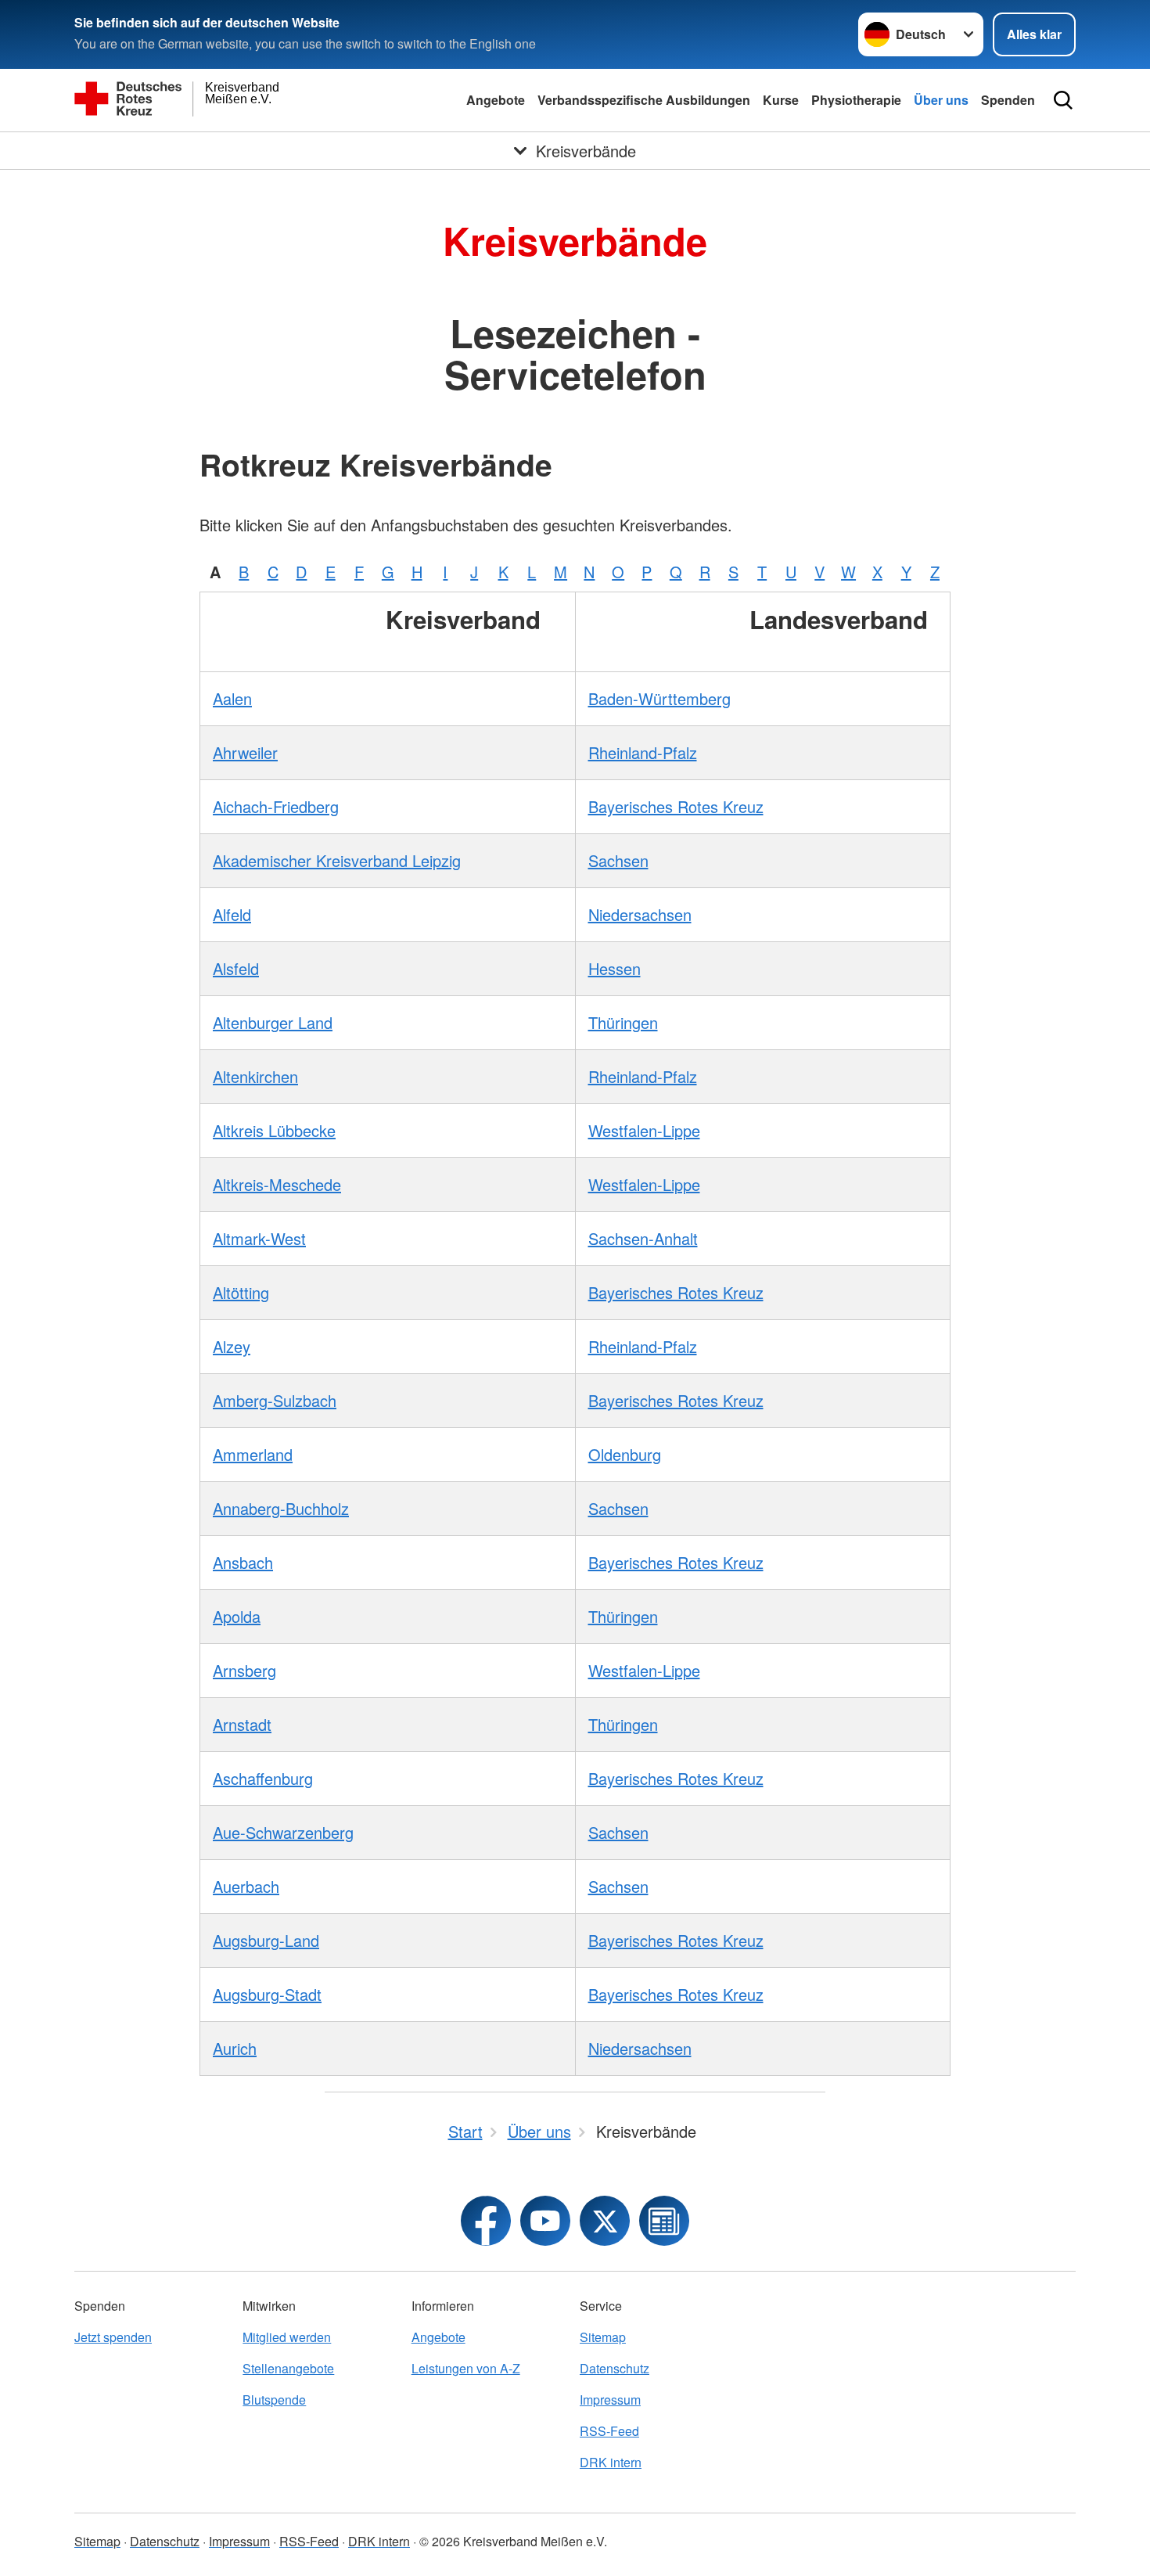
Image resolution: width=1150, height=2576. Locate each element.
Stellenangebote (288, 2368)
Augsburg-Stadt (267, 1994)
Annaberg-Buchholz (281, 1508)
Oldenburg (625, 1454)
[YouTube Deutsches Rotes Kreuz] (545, 2221)
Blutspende (274, 2400)
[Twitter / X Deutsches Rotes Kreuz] (605, 2221)
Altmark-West (259, 1238)
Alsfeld (236, 968)
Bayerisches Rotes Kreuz (676, 806)
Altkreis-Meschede (277, 1184)
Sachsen (618, 860)
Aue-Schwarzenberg (283, 1832)
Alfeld (232, 914)
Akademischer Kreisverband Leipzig (337, 860)
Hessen (615, 968)
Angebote (496, 100)
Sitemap (603, 2337)
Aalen (232, 698)
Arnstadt (242, 1724)
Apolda (237, 1616)
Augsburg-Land (266, 1940)
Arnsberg (244, 1670)
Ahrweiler (245, 752)
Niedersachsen (640, 914)
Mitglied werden (287, 2337)
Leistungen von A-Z (466, 2368)
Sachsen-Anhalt (643, 1238)
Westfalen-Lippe (644, 1130)
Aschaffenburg (263, 1778)
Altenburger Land (273, 1022)
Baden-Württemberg (659, 698)
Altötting (241, 1292)
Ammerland (253, 1454)
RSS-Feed (609, 2431)
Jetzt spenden (113, 2337)
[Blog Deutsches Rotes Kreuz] (664, 2221)
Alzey (232, 1346)
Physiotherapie (856, 100)
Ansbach (243, 1562)
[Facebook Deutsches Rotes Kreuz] (486, 2221)
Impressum (610, 2400)
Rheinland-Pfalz (643, 752)
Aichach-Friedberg (276, 806)
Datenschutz (615, 2368)
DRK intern (611, 2462)
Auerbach (246, 1886)
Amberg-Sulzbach (275, 1400)
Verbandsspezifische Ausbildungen (644, 100)
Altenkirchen (255, 1076)
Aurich (235, 2048)
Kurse (781, 100)
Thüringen (623, 1022)
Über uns (941, 100)
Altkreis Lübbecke (274, 1130)
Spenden (1008, 100)
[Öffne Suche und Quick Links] (1063, 100)
